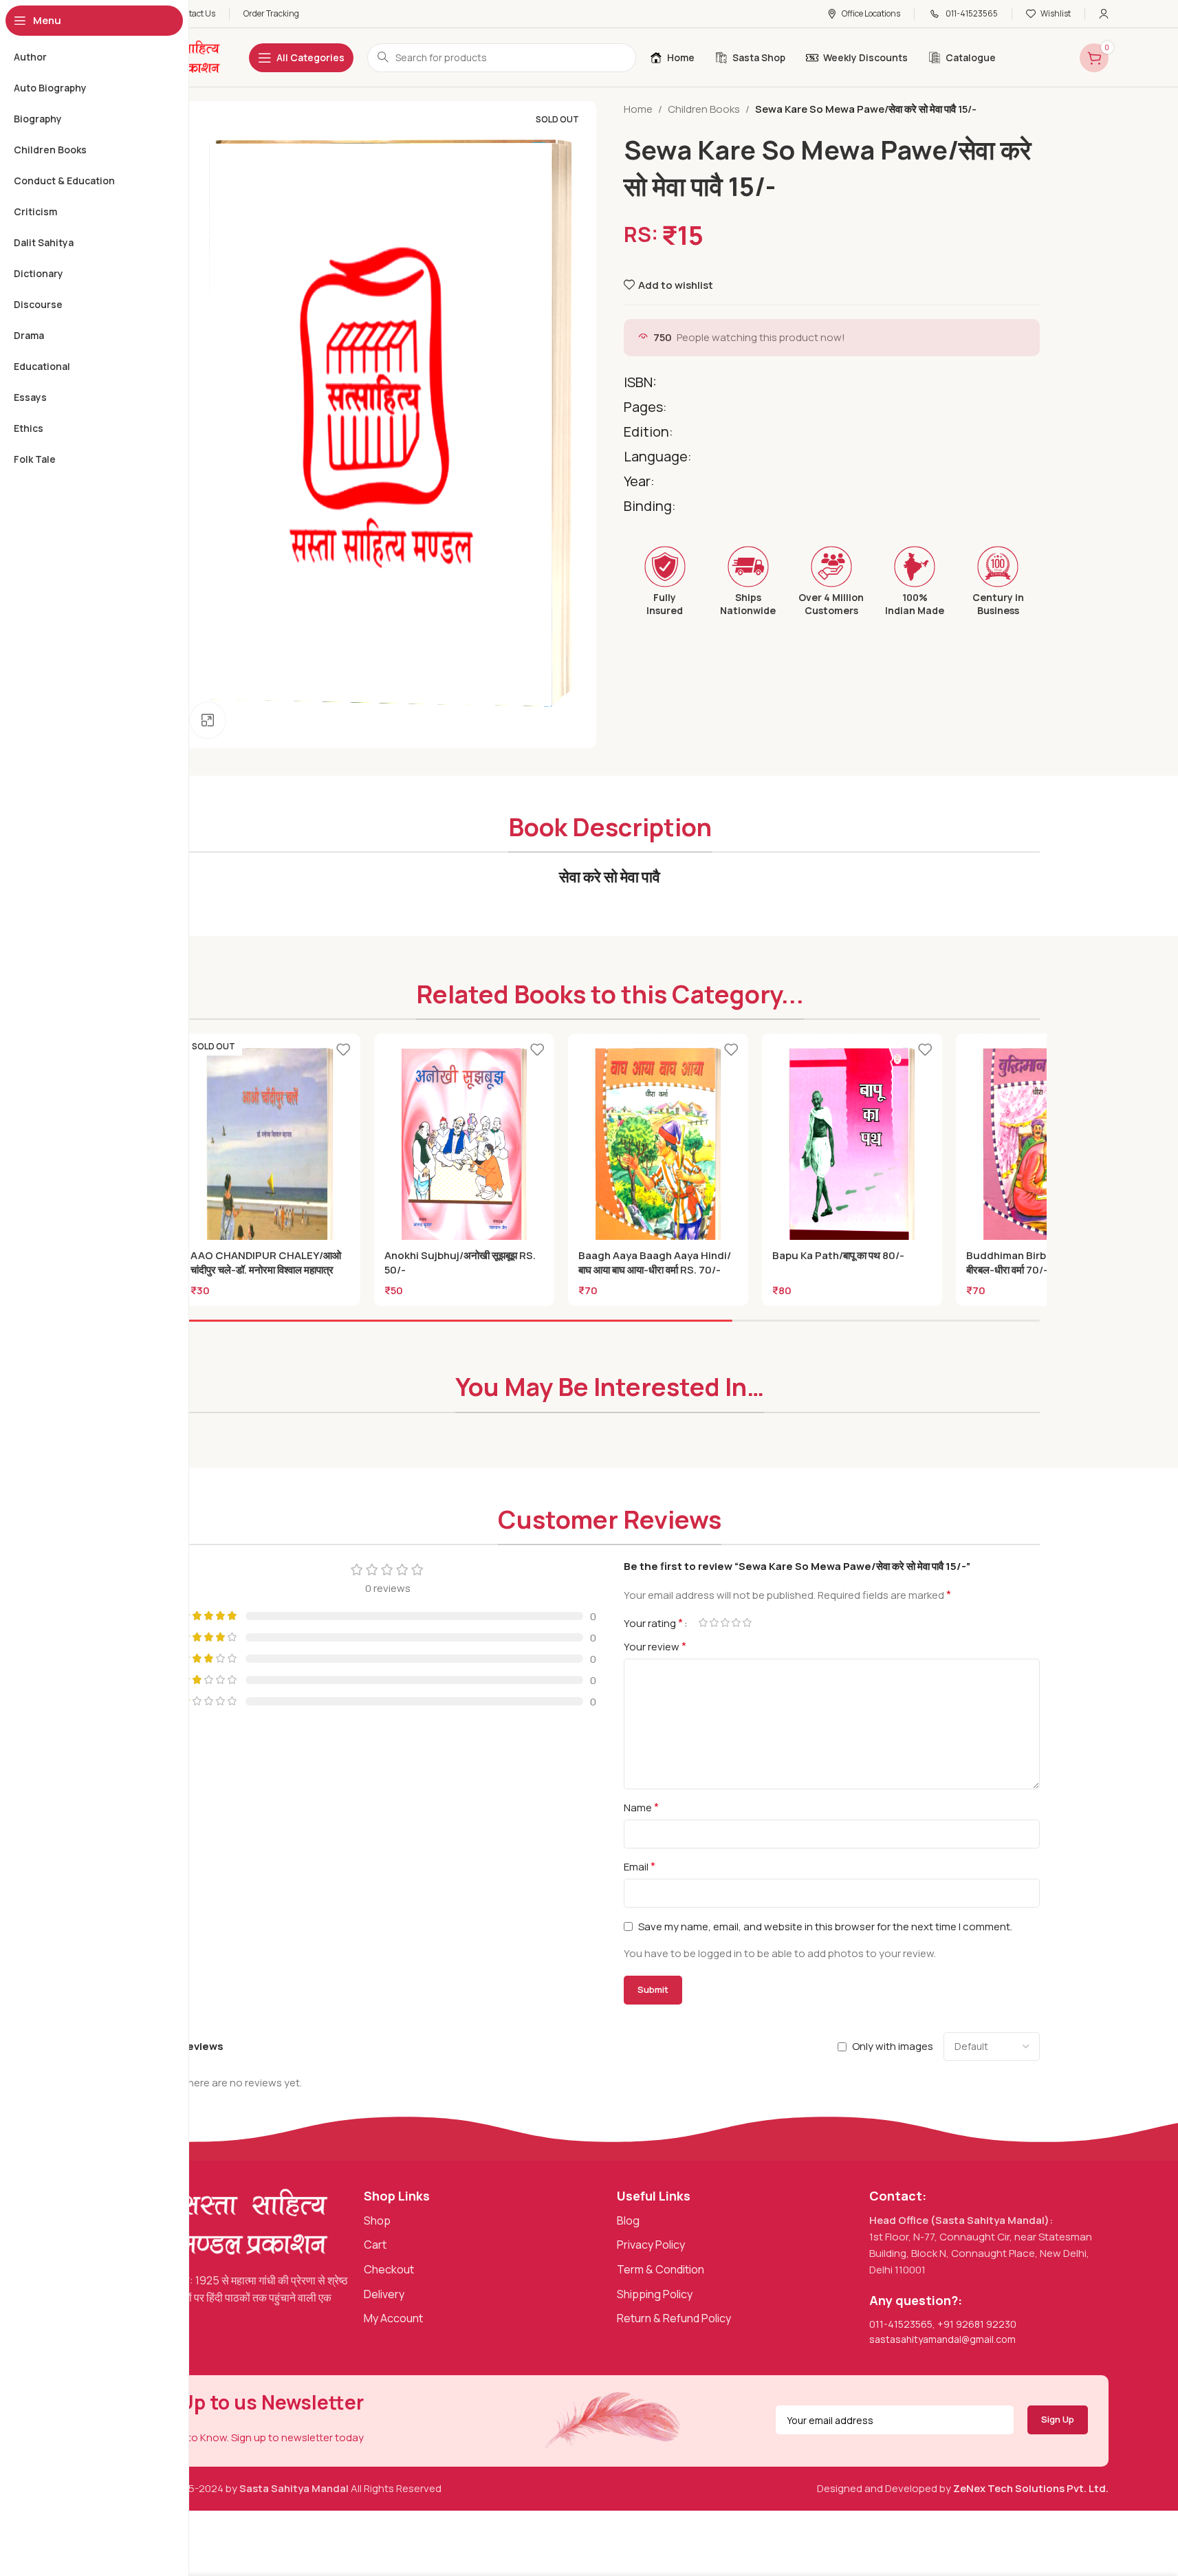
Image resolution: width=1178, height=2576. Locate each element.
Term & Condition (661, 2269)
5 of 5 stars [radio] (748, 1623)
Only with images (893, 2046)
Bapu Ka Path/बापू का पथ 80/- (838, 1255)
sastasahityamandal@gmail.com (942, 2339)
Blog (628, 2220)
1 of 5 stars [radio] (703, 1623)
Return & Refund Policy (674, 2318)
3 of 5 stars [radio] (726, 1623)
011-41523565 (901, 2324)
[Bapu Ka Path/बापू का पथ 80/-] (852, 1147)
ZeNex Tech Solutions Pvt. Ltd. (1031, 2488)
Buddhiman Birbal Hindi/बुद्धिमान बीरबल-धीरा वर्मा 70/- (1040, 1263)
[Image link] (221, 2222)
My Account (393, 2318)
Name (641, 1807)
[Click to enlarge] (208, 720)
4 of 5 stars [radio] (737, 1623)
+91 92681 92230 (977, 2324)
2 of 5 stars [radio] (715, 1623)
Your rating (653, 1623)
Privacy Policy (651, 2245)
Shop (377, 2220)
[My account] (1104, 14)
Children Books (704, 109)
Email (640, 1866)
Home (638, 109)
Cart (375, 2245)
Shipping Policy (655, 2294)
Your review (655, 1646)
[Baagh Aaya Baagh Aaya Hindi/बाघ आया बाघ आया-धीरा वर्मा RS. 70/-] (658, 1147)
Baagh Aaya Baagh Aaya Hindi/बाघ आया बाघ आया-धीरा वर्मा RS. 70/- (655, 1263)
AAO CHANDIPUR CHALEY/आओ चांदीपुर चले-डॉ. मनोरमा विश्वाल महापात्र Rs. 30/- (266, 1270)
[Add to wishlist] (343, 1049)
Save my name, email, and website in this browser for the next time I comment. (825, 1926)
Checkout (389, 2269)
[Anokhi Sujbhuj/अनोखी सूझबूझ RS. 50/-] (464, 1147)
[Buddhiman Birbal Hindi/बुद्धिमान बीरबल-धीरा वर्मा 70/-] (1046, 1147)
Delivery (384, 2294)
